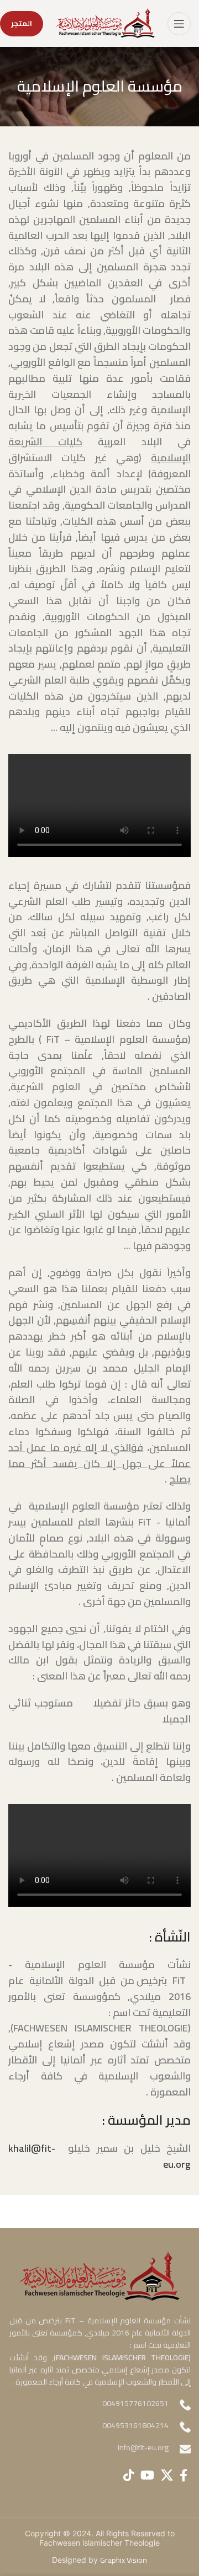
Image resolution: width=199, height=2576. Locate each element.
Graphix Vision (124, 2560)
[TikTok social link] (129, 2475)
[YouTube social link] (147, 2475)
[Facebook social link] (184, 2475)
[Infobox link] (99, 2449)
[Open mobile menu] (179, 24)
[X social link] (167, 2475)
